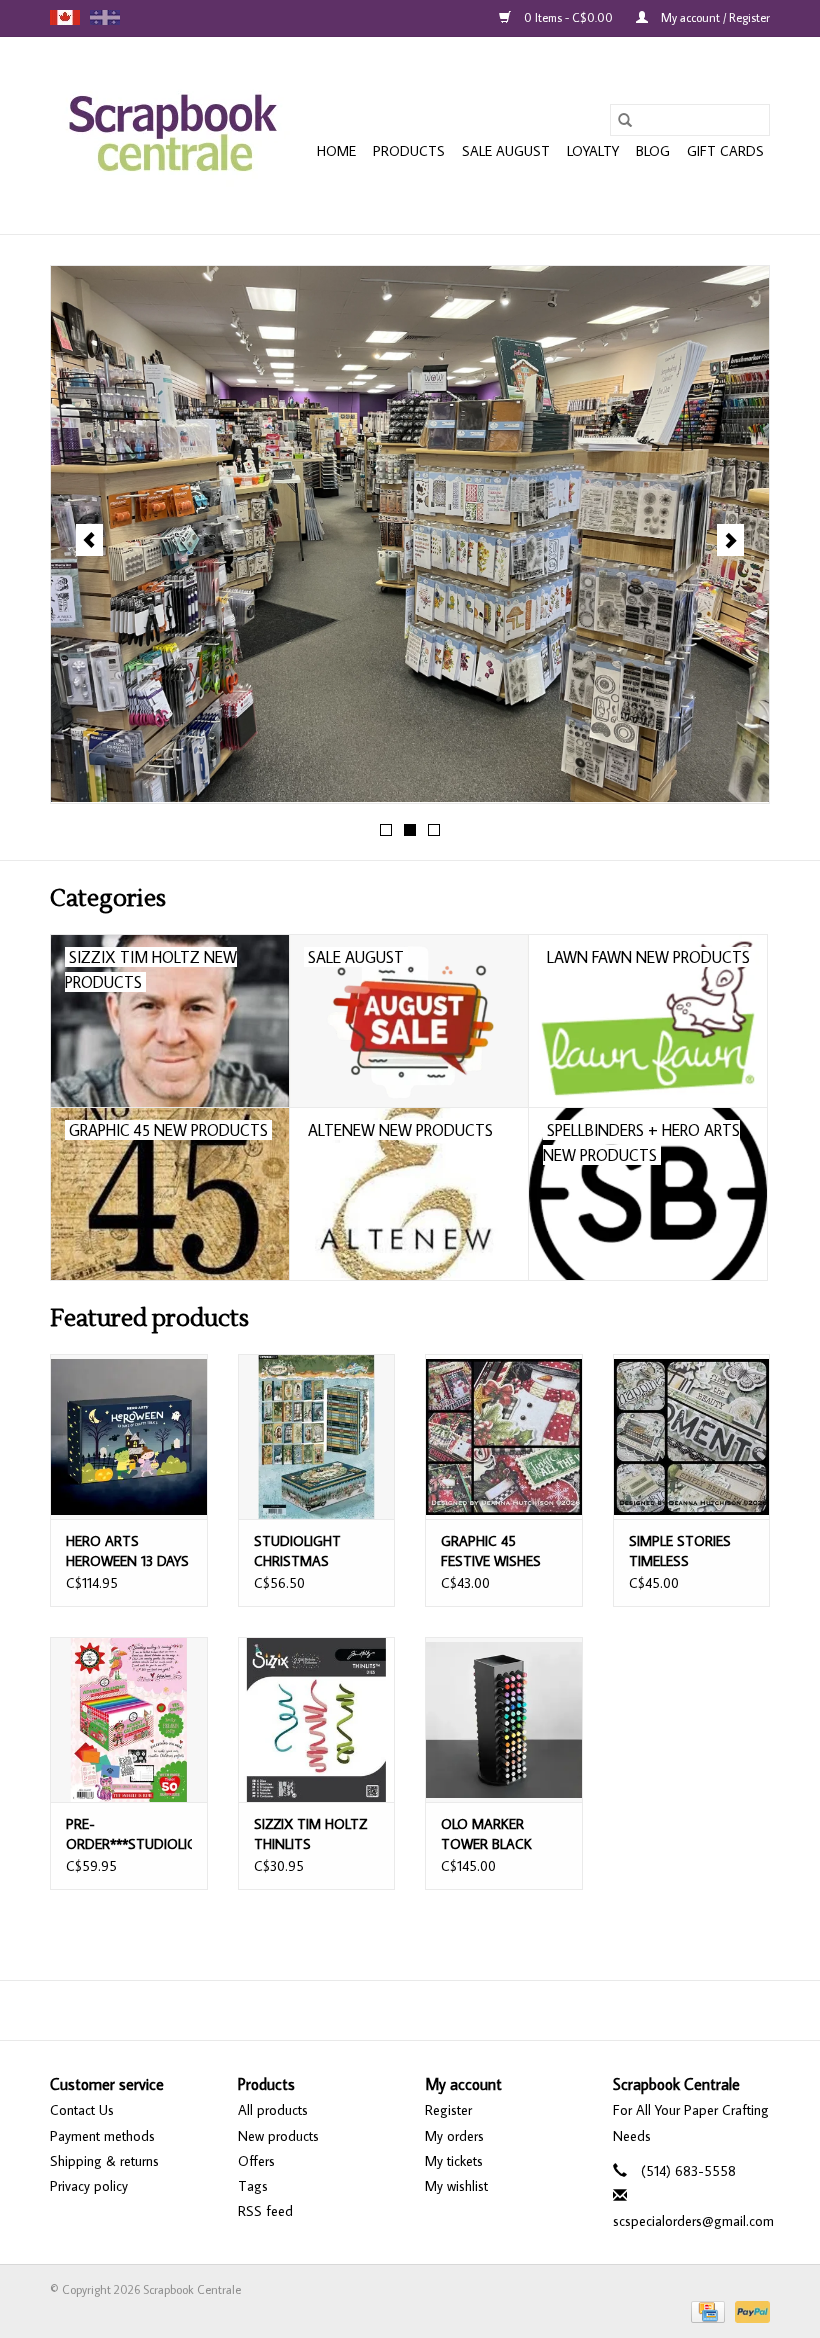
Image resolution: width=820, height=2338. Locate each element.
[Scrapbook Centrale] (172, 135)
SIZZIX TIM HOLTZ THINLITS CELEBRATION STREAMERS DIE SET (310, 1834)
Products (409, 151)
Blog (653, 151)
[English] (65, 17)
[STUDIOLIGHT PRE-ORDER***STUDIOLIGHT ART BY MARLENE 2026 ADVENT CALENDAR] (129, 1719)
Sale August (506, 151)
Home (336, 151)
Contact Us (82, 2110)
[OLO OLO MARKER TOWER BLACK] (504, 1719)
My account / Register (714, 17)
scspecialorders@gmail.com (693, 2221)
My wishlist (456, 2186)
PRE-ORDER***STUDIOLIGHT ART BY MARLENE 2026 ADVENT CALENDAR (129, 1834)
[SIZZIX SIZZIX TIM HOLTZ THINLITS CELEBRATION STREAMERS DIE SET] (317, 1719)
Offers (256, 2161)
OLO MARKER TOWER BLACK (486, 1834)
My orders (454, 2136)
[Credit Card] (706, 2310)
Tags (253, 2186)
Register (448, 2110)
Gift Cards (725, 151)
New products (278, 2136)
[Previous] (89, 540)
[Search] (625, 120)
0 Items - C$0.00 (568, 17)
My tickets (454, 2161)
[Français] (105, 17)
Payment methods (102, 2136)
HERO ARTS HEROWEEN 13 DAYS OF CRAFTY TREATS (128, 1551)
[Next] (730, 540)
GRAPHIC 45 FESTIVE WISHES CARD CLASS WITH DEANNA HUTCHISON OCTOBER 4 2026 (499, 1551)
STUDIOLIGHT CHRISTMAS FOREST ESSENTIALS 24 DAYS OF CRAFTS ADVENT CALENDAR (316, 1551)
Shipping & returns (104, 2161)
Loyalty (593, 151)
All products (273, 2110)
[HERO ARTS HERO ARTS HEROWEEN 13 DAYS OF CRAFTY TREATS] (129, 1436)
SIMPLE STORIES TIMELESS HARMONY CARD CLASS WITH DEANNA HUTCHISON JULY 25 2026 (682, 1551)
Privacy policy (89, 2186)
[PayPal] (749, 2310)
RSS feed (265, 2211)
